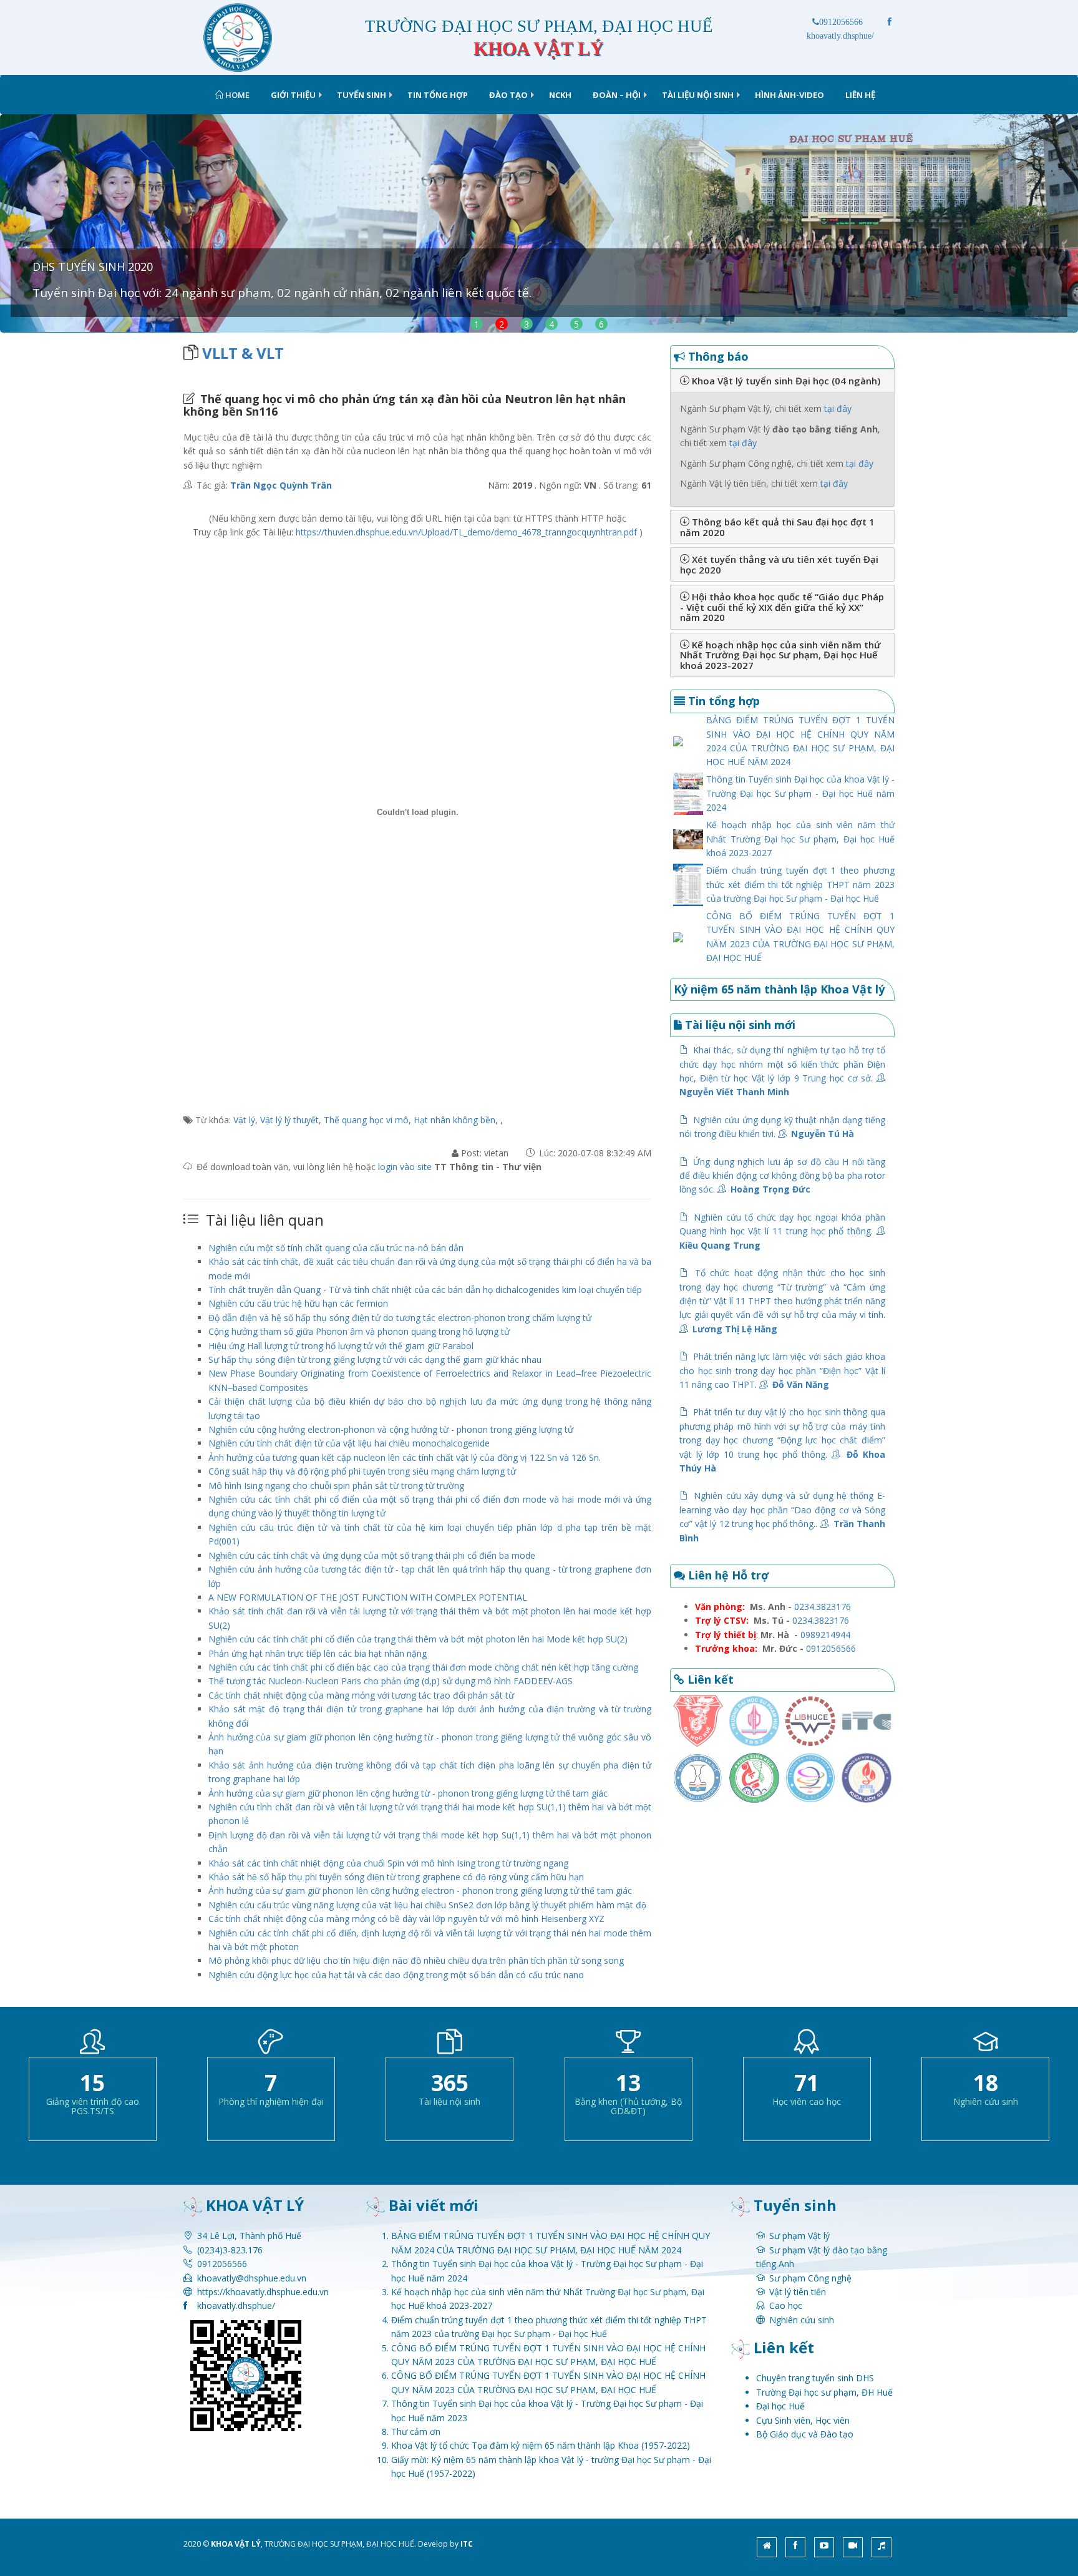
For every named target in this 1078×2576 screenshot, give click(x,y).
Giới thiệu (293, 95)
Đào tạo (508, 95)
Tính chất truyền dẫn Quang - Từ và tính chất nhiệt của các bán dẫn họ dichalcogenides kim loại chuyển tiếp (425, 1290)
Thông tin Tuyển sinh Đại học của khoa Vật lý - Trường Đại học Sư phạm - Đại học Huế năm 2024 (800, 793)
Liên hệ (860, 95)
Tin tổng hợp (438, 95)
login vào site (406, 1167)
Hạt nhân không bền (454, 1120)
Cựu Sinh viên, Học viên (803, 2420)
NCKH (560, 95)
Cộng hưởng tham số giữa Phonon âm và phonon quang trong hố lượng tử (359, 1331)
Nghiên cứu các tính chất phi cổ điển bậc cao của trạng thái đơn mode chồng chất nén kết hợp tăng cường (423, 1667)
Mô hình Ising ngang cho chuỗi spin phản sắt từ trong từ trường (336, 1486)
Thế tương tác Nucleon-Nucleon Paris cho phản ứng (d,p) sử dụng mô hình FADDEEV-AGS (391, 1681)
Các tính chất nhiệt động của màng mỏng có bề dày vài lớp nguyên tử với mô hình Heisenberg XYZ (406, 1919)
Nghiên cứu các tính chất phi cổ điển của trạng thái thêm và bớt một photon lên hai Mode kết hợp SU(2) (418, 1639)
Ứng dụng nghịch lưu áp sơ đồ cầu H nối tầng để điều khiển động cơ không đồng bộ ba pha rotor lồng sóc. (782, 1176)
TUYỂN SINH (362, 95)
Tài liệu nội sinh (698, 95)
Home (236, 95)
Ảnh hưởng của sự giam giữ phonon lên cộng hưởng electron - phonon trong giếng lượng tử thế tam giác (420, 1891)
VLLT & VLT (243, 353)
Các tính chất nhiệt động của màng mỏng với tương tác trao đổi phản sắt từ (361, 1695)
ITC (467, 2544)
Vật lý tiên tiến (798, 2292)
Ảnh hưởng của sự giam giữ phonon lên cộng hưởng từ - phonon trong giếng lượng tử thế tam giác (408, 1793)
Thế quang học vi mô (366, 1120)
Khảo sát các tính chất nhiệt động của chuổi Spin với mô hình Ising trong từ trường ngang (388, 1863)
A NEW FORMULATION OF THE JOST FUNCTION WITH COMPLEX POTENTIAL (368, 1597)
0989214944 (825, 1635)
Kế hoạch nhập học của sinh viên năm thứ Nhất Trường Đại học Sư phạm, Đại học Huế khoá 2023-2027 (780, 655)
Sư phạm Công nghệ (810, 2278)
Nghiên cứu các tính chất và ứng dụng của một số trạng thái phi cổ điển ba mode (372, 1555)
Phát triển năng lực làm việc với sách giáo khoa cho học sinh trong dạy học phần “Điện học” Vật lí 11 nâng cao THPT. (782, 1370)
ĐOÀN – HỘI (617, 95)
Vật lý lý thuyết (289, 1120)
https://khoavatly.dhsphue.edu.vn (263, 2292)
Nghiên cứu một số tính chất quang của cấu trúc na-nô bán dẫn (336, 1248)
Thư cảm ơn (416, 2432)
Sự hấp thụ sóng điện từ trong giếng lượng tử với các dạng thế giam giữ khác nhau (375, 1359)
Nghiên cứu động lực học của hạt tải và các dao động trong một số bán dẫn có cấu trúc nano (396, 1975)
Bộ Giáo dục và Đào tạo (805, 2434)
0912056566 (841, 22)
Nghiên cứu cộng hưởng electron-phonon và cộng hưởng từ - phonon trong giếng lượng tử (391, 1429)
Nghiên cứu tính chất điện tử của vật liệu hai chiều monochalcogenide (349, 1443)
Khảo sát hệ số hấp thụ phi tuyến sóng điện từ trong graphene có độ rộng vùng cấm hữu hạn (396, 1877)
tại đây (838, 408)
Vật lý (244, 1120)
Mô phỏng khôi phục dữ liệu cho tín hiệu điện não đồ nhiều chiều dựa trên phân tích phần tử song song (416, 1960)
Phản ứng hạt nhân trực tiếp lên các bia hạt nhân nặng (318, 1653)
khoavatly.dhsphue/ (236, 2305)
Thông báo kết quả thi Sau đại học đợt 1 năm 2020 (777, 527)
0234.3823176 (823, 1607)
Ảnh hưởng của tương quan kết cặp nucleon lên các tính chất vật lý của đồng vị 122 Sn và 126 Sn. (405, 1457)
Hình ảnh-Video (789, 95)
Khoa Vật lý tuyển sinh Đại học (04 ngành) (785, 381)
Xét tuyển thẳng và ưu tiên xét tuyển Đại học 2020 (779, 564)
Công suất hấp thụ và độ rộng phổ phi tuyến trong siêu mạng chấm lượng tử (362, 1471)
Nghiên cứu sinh (802, 2320)
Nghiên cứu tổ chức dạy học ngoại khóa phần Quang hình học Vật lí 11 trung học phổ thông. (782, 1231)
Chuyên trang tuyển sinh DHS (815, 2378)
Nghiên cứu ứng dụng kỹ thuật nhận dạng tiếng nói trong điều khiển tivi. (782, 1127)
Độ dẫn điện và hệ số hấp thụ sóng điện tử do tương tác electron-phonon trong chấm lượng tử (400, 1318)
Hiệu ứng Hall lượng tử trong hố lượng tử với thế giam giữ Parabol (341, 1346)
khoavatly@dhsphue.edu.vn (252, 2278)
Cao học (786, 2305)
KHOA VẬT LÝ (236, 2544)
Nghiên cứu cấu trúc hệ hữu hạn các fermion (298, 1303)
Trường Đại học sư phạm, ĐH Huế (824, 2392)
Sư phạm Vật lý (799, 2236)
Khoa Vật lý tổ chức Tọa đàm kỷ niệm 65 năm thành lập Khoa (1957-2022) (541, 2445)
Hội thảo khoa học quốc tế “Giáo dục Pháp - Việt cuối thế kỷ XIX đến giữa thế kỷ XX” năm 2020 (782, 607)
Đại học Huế (780, 2406)
